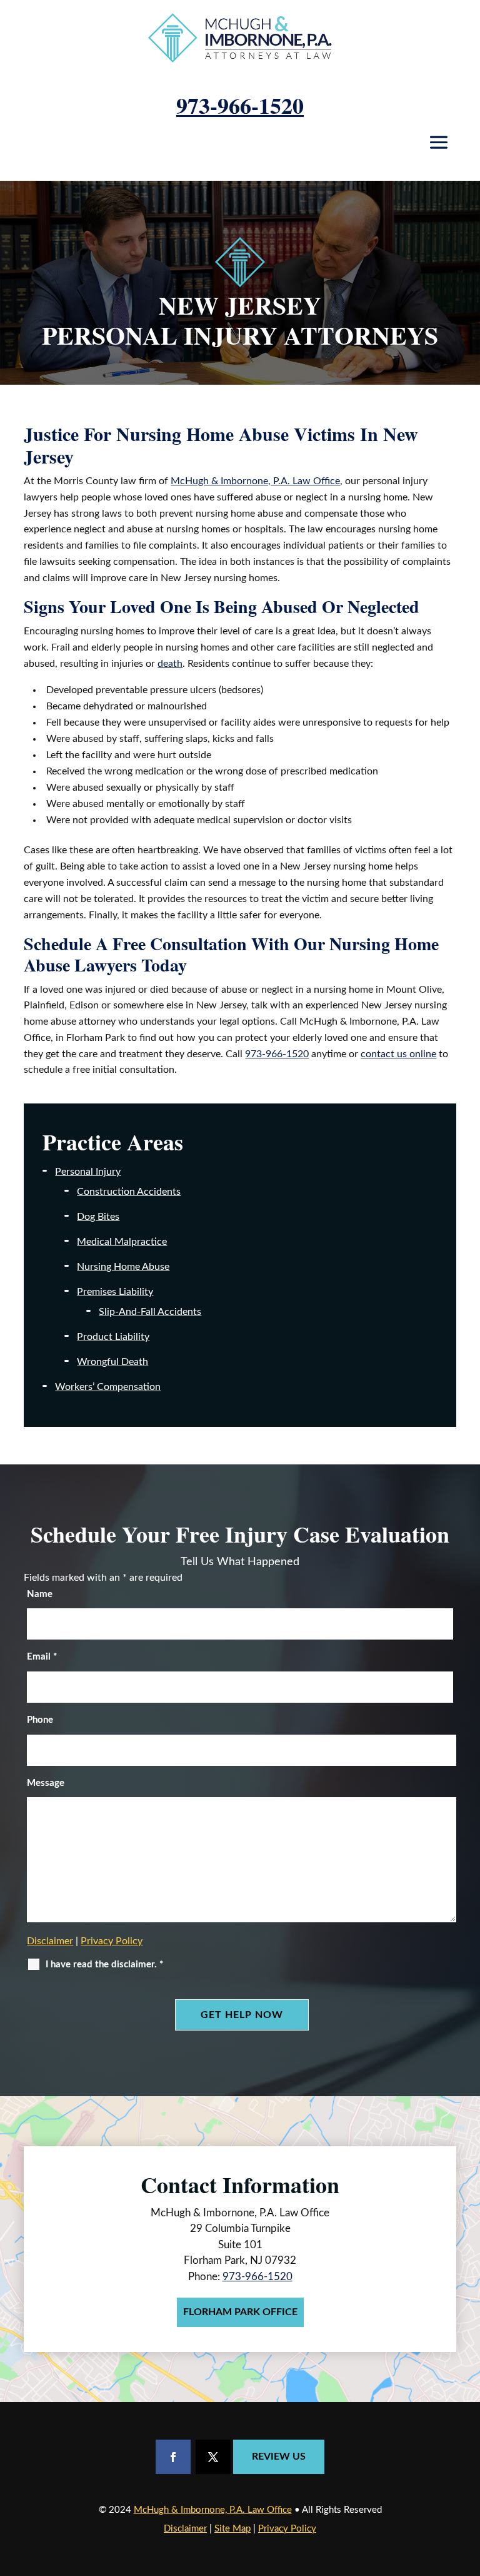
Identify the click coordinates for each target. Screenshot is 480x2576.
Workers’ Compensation (108, 1387)
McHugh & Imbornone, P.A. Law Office (213, 2510)
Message (46, 1783)
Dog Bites (98, 1217)
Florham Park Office (240, 2312)
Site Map (232, 2529)
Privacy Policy (112, 1941)
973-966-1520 (240, 105)
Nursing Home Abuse (123, 1267)
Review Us (279, 2457)
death (170, 664)
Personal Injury (88, 1172)
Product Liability (113, 1337)
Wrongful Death (112, 1362)
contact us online (398, 1054)
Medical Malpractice (122, 1242)
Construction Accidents (129, 1192)
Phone (40, 1720)
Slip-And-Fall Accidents (150, 1312)
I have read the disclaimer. (104, 1965)
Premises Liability (115, 1292)
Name (40, 1594)
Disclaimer (50, 1941)
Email (42, 1657)
